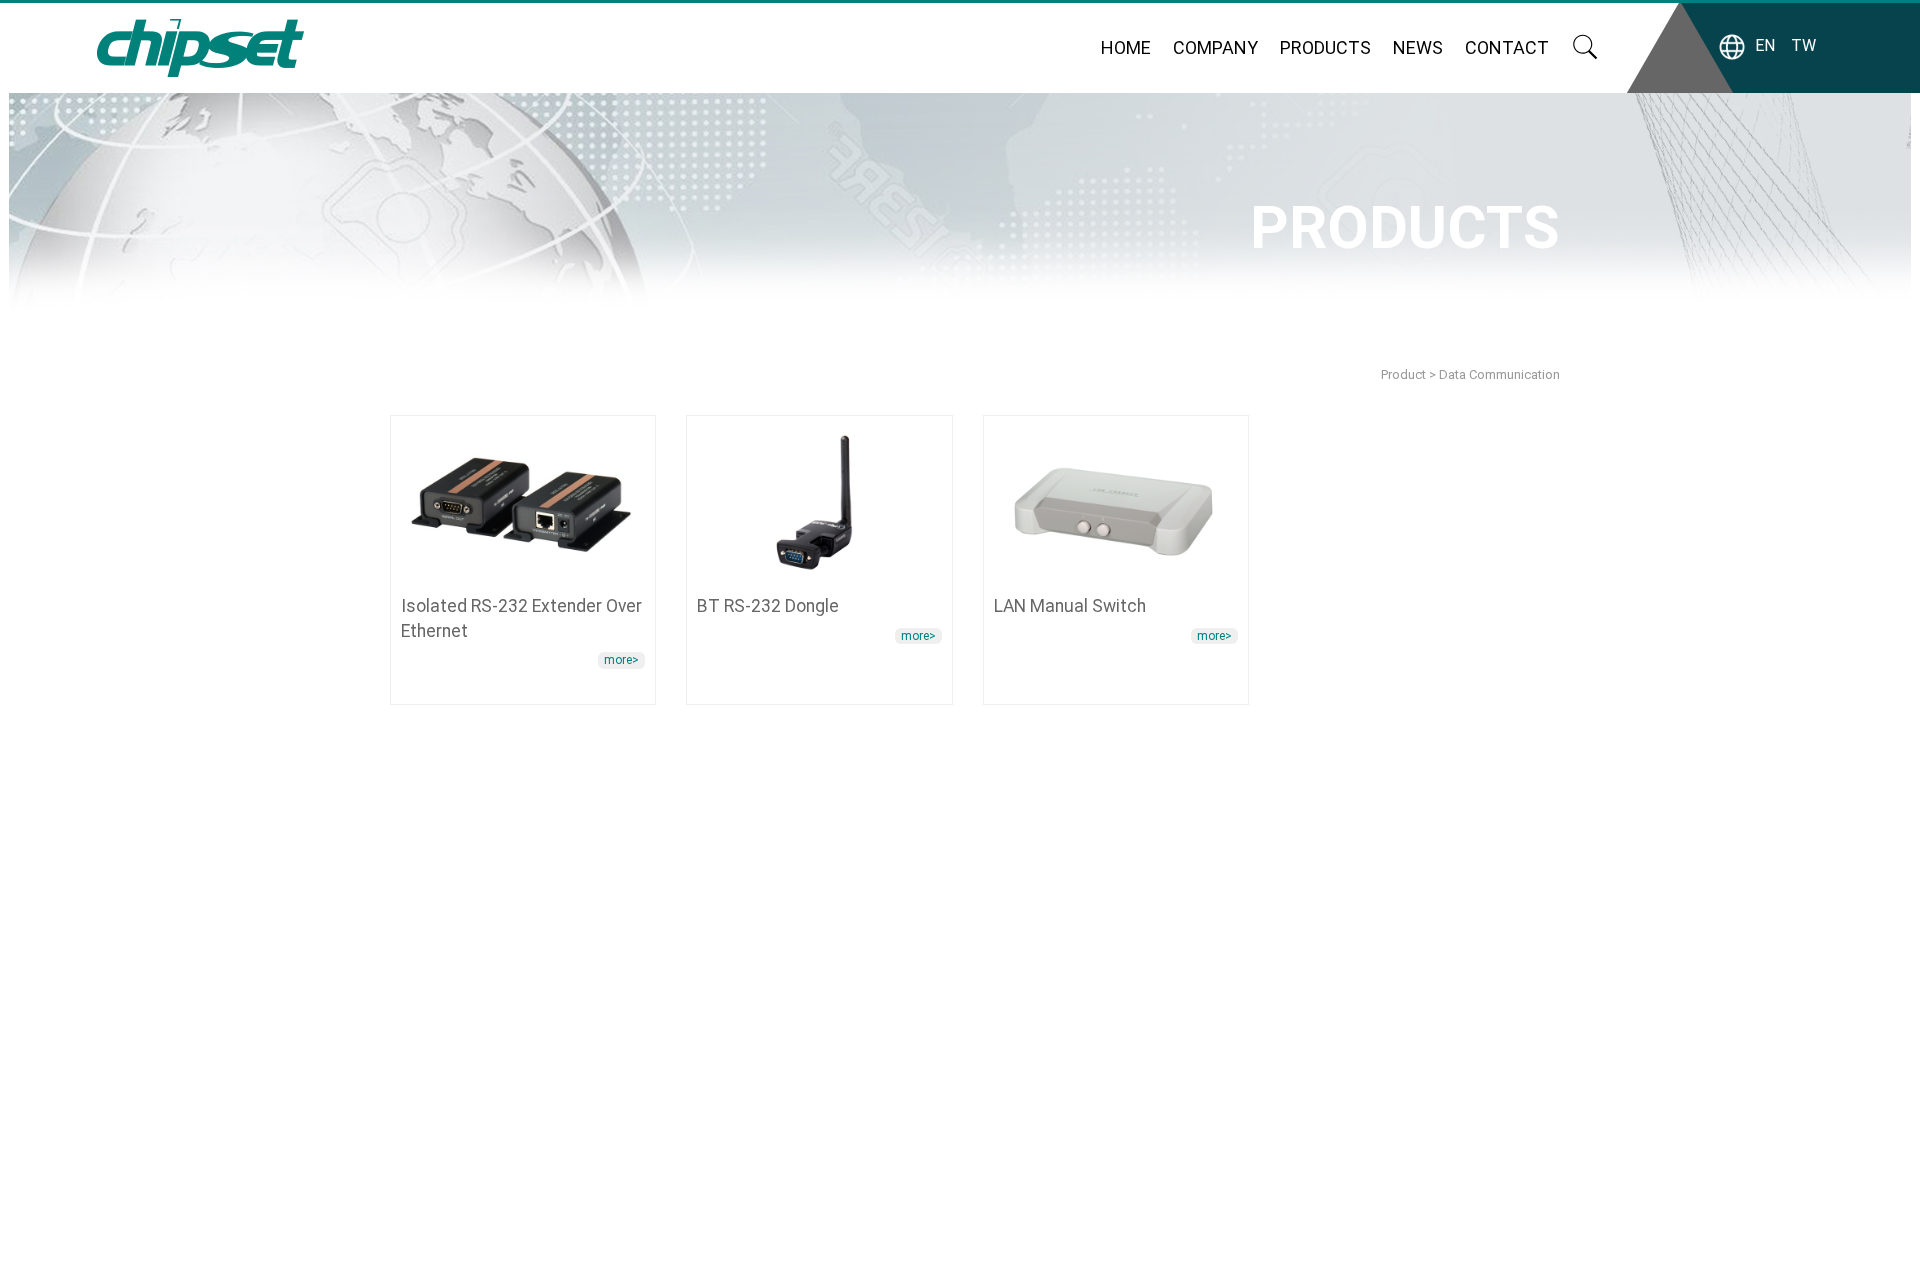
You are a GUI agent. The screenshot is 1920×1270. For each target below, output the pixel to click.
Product (1403, 374)
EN (1765, 45)
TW (1803, 45)
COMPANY (1215, 47)
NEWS (1418, 47)
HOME (1126, 47)
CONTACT (1507, 47)
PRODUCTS (1325, 47)
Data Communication (1499, 374)
